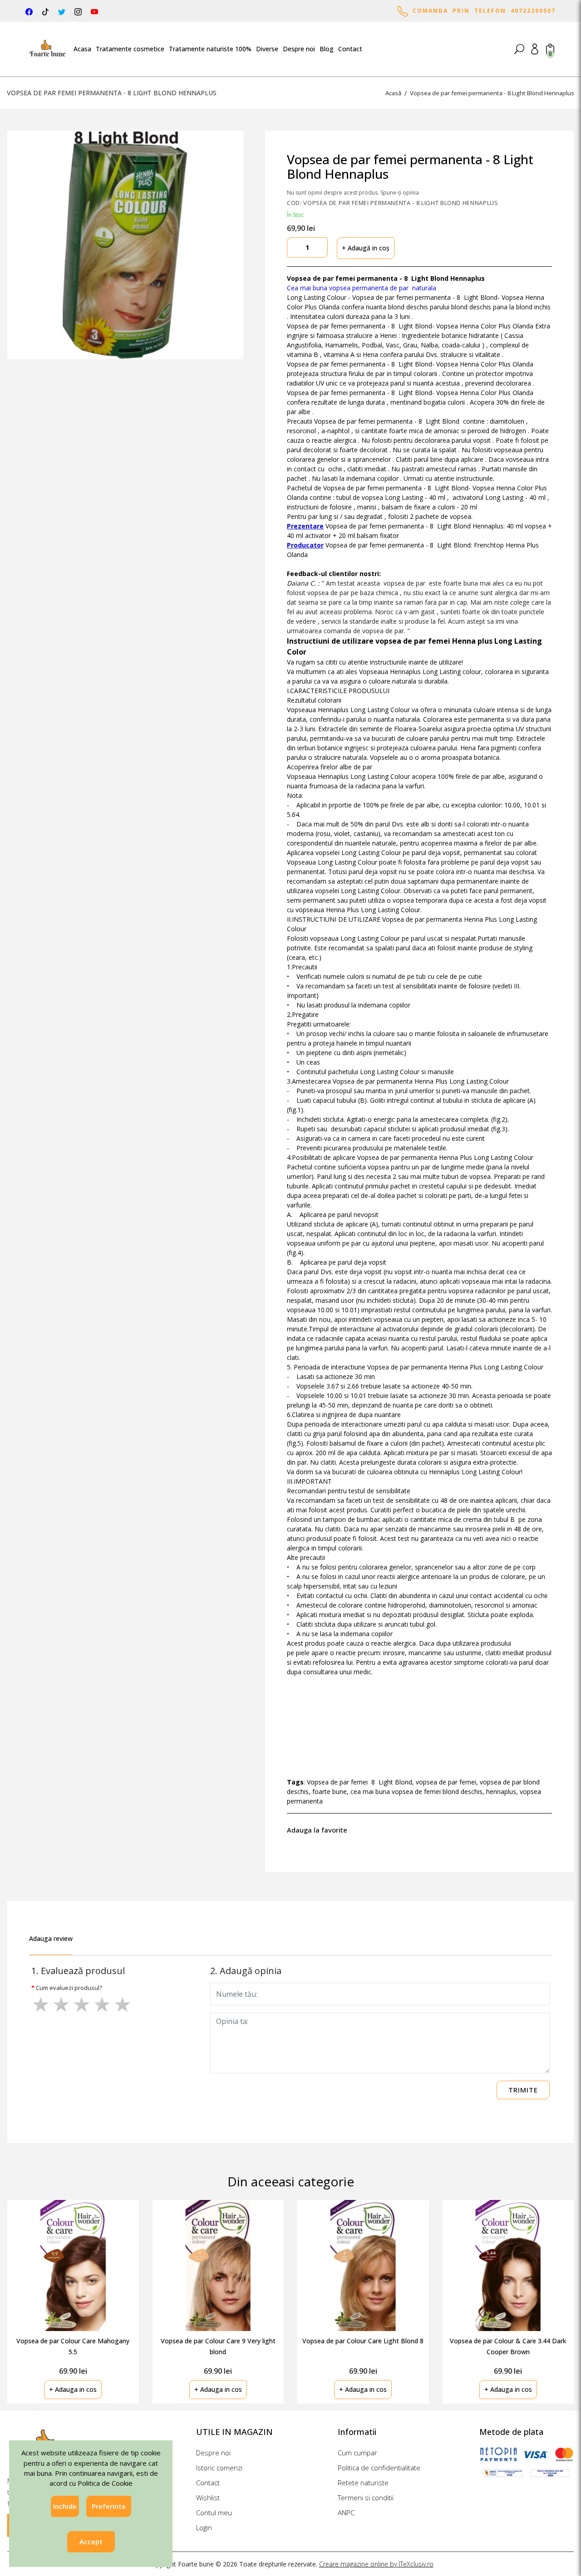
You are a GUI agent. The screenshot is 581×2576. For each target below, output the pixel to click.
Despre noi (299, 49)
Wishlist (208, 2498)
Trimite (523, 2090)
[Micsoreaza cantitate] (294, 247)
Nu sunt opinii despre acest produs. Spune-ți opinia (353, 193)
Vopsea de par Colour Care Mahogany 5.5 (73, 2346)
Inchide (65, 2506)
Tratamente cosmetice (130, 49)
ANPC (346, 2512)
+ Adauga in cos (73, 2389)
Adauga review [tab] (51, 1938)
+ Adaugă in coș (366, 248)
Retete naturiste (363, 2483)
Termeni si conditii (366, 2498)
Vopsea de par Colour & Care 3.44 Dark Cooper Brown (508, 2346)
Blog (327, 49)
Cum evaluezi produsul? (69, 1988)
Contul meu (214, 2512)
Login (204, 2527)
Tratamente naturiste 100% (210, 49)
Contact (350, 49)
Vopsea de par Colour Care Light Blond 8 (363, 2341)
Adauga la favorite (319, 1830)
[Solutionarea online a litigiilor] (550, 2473)
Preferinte (109, 2506)
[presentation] (544, 2291)
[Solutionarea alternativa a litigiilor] (503, 2473)
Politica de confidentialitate (379, 2468)
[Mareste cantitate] (321, 247)
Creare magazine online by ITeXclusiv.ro (376, 2564)
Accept (91, 2542)
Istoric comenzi (219, 2468)
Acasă (393, 93)
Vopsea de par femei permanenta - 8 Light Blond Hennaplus (492, 93)
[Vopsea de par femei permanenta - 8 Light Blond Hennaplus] (125, 245)
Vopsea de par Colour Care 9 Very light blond (218, 2346)
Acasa (82, 49)
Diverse (267, 49)
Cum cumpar (357, 2453)
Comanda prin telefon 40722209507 (482, 11)
